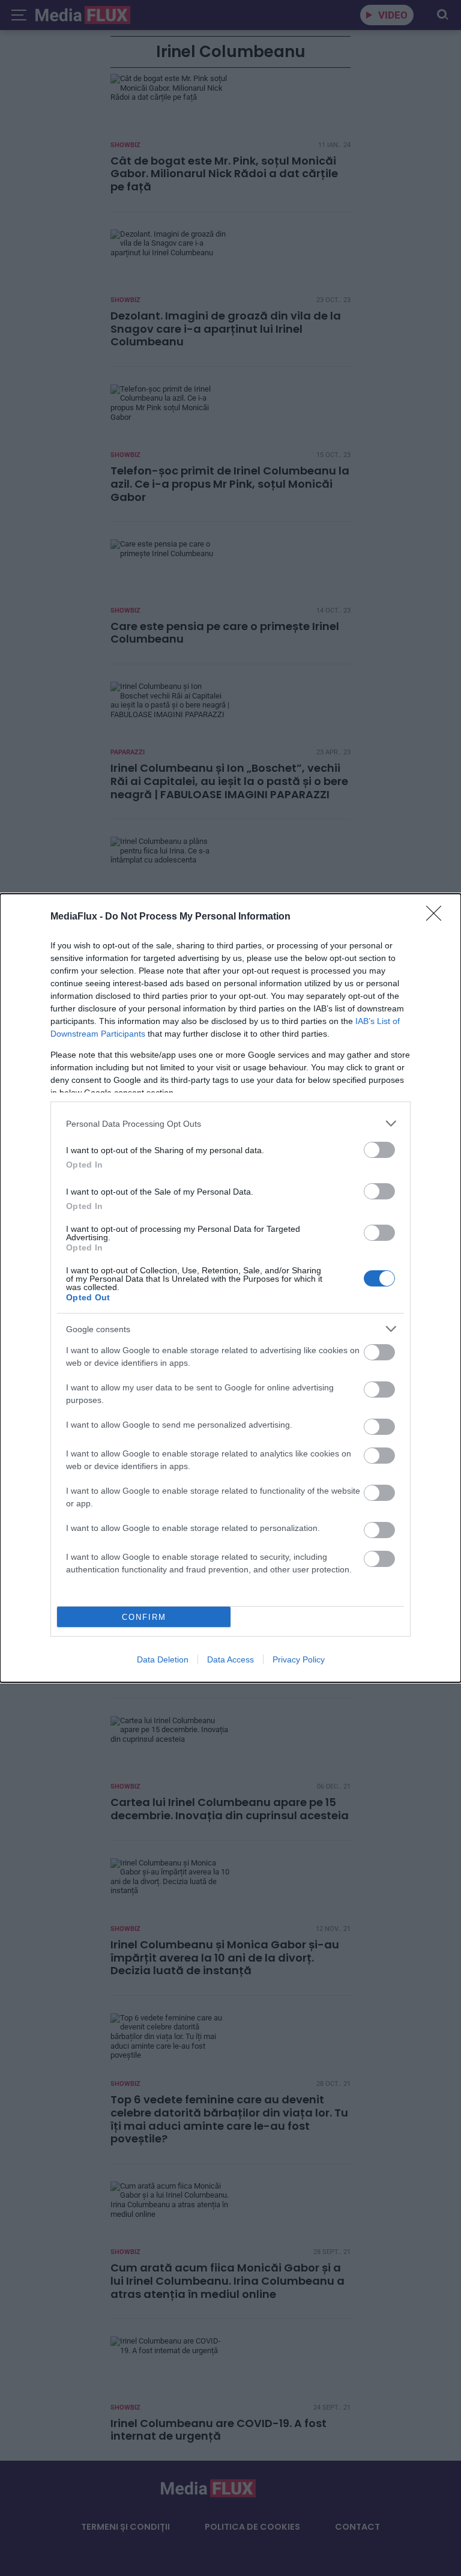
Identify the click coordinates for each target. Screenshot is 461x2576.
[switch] (379, 1150)
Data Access (230, 1659)
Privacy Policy (299, 1659)
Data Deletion (163, 1659)
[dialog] (230, 1288)
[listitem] (230, 1123)
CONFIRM (144, 1617)
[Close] (438, 917)
